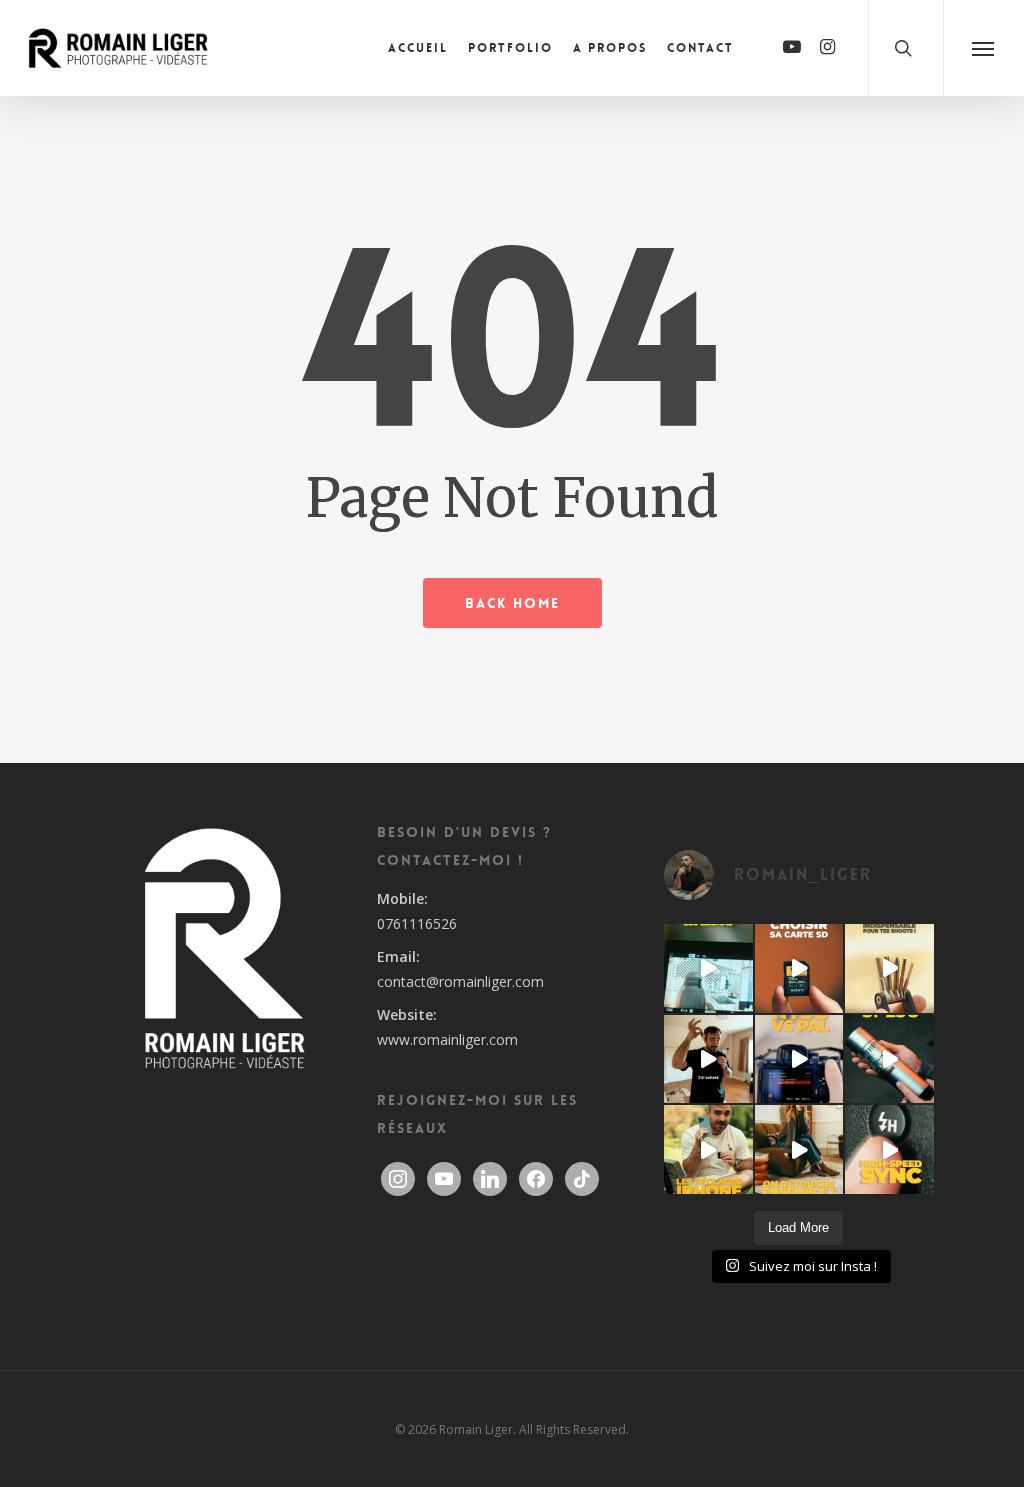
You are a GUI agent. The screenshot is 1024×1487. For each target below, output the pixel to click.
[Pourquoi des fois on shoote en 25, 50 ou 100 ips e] (799, 1059)
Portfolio (510, 48)
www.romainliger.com (447, 1039)
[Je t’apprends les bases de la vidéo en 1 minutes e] (708, 968)
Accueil (418, 48)
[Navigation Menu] (983, 48)
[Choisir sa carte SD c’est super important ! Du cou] (799, 968)
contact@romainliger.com (460, 981)
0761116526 (417, 923)
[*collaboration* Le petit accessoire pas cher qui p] (889, 1059)
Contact (700, 48)
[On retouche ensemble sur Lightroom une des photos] (799, 1149)
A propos (610, 48)
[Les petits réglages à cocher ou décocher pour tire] (708, 1149)
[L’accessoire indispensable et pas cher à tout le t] (889, 968)
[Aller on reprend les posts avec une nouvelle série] (708, 1059)
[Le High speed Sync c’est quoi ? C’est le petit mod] (889, 1149)
